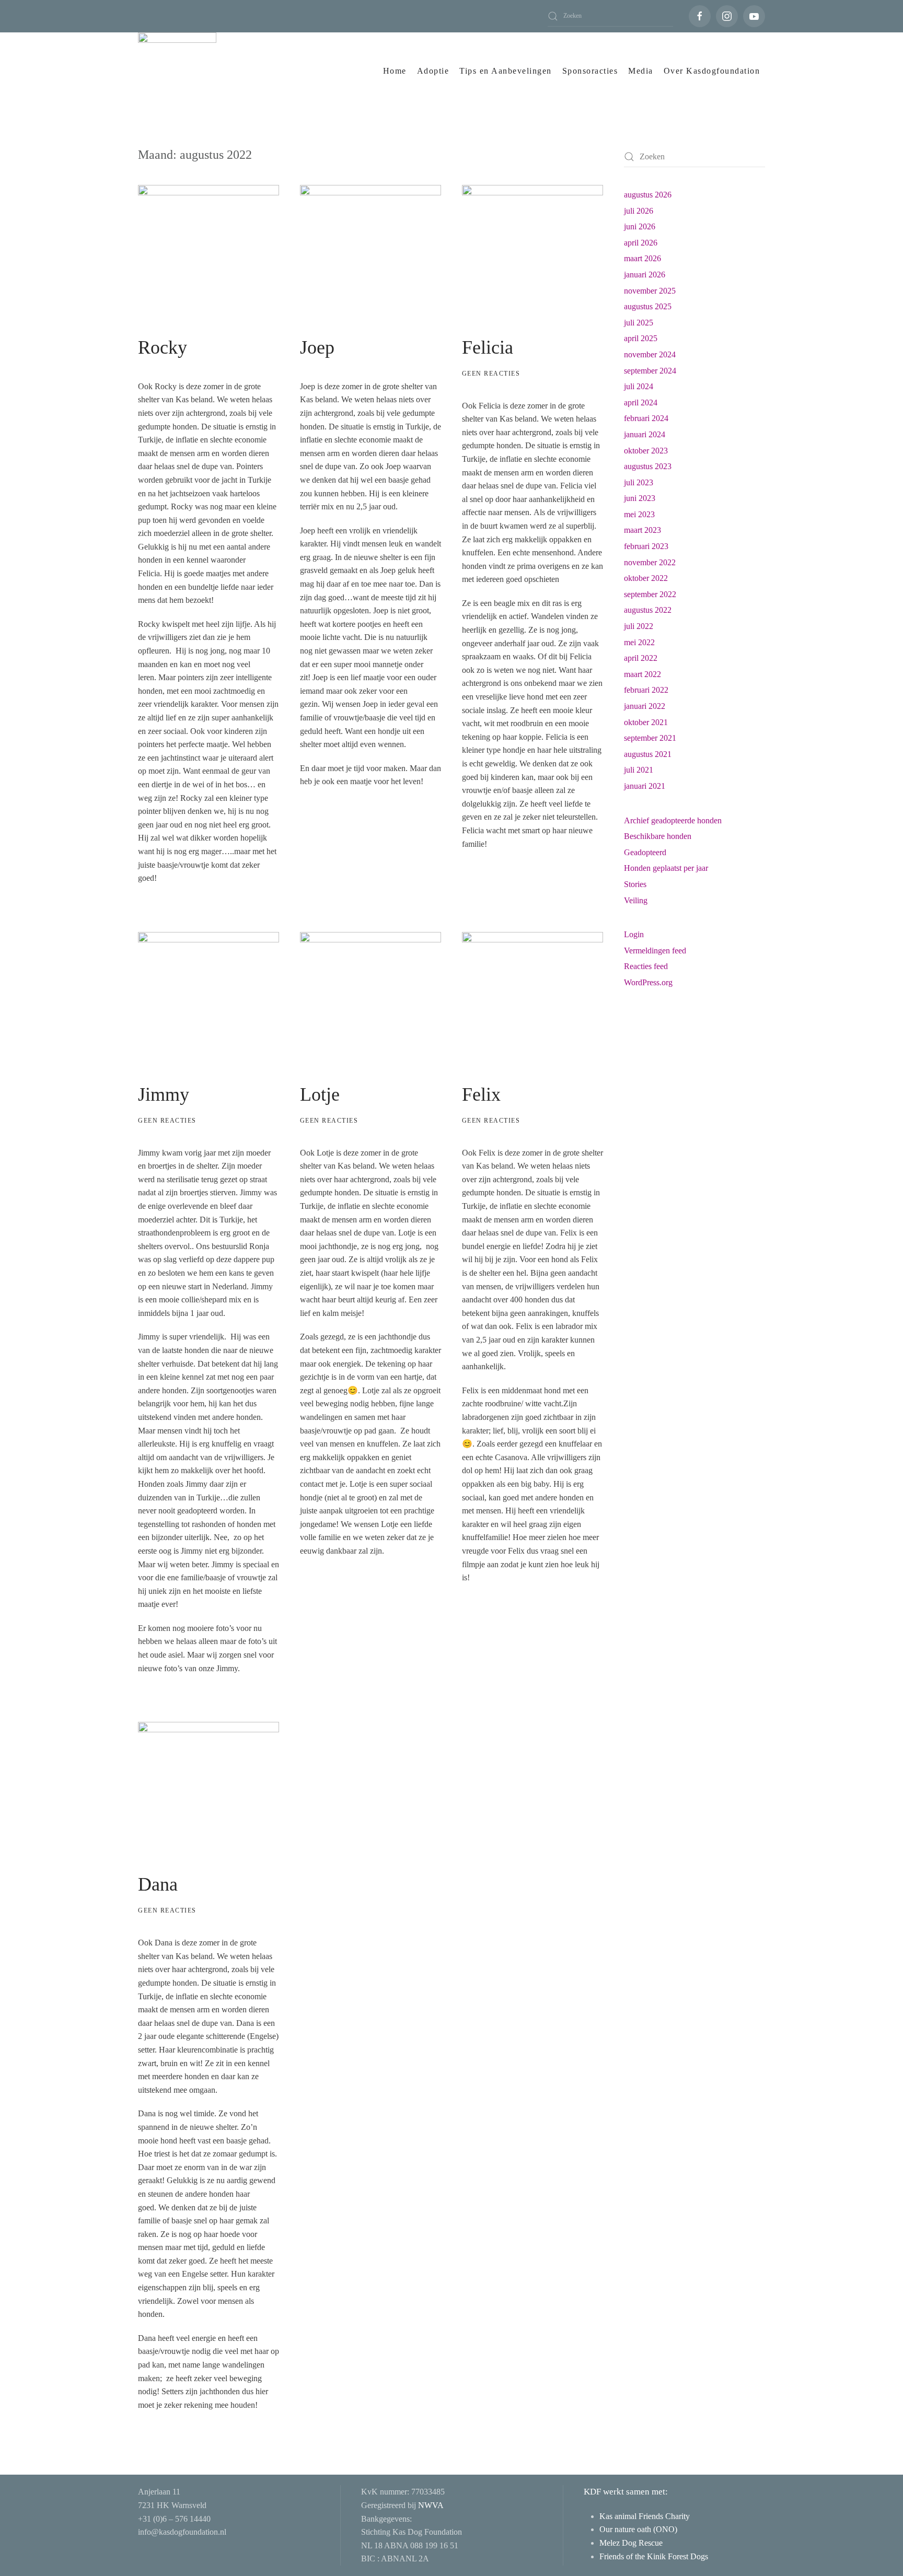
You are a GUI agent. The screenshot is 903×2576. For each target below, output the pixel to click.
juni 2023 (640, 498)
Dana (158, 1884)
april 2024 (641, 403)
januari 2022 (645, 706)
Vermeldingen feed (655, 951)
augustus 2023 (648, 466)
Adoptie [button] (433, 71)
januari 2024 (645, 434)
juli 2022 (639, 626)
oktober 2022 (646, 578)
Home (395, 71)
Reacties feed (646, 966)
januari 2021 (645, 786)
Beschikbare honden (658, 836)
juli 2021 (639, 770)
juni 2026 (640, 226)
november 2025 (650, 291)
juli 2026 (639, 211)
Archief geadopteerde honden (673, 820)
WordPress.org (648, 982)
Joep (317, 347)
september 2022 (650, 594)
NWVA (431, 2505)
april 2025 (641, 338)
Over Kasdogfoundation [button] (712, 71)
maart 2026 (642, 258)
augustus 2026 (648, 195)
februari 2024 (646, 418)
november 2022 (650, 562)
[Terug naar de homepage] (177, 71)
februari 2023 (646, 546)
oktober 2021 (646, 722)
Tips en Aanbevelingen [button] (506, 71)
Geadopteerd (645, 852)
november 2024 (650, 354)
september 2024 (650, 371)
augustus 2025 (648, 306)
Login (634, 934)
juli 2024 (639, 386)
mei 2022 (639, 642)
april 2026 (641, 243)
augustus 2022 (648, 610)
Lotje (320, 1094)
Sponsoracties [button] (590, 71)
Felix (481, 1094)
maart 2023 (642, 530)
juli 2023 (639, 482)
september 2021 (650, 738)
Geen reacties (491, 374)
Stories (635, 884)
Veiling (636, 900)
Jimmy (164, 1094)
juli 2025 (639, 323)
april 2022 (641, 658)
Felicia (488, 347)
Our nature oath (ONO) (639, 2529)
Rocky (163, 347)
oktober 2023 (646, 451)
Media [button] (641, 71)
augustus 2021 (648, 754)
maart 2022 (642, 674)
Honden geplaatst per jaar (666, 868)
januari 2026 (645, 275)
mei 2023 (639, 514)
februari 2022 (646, 690)
